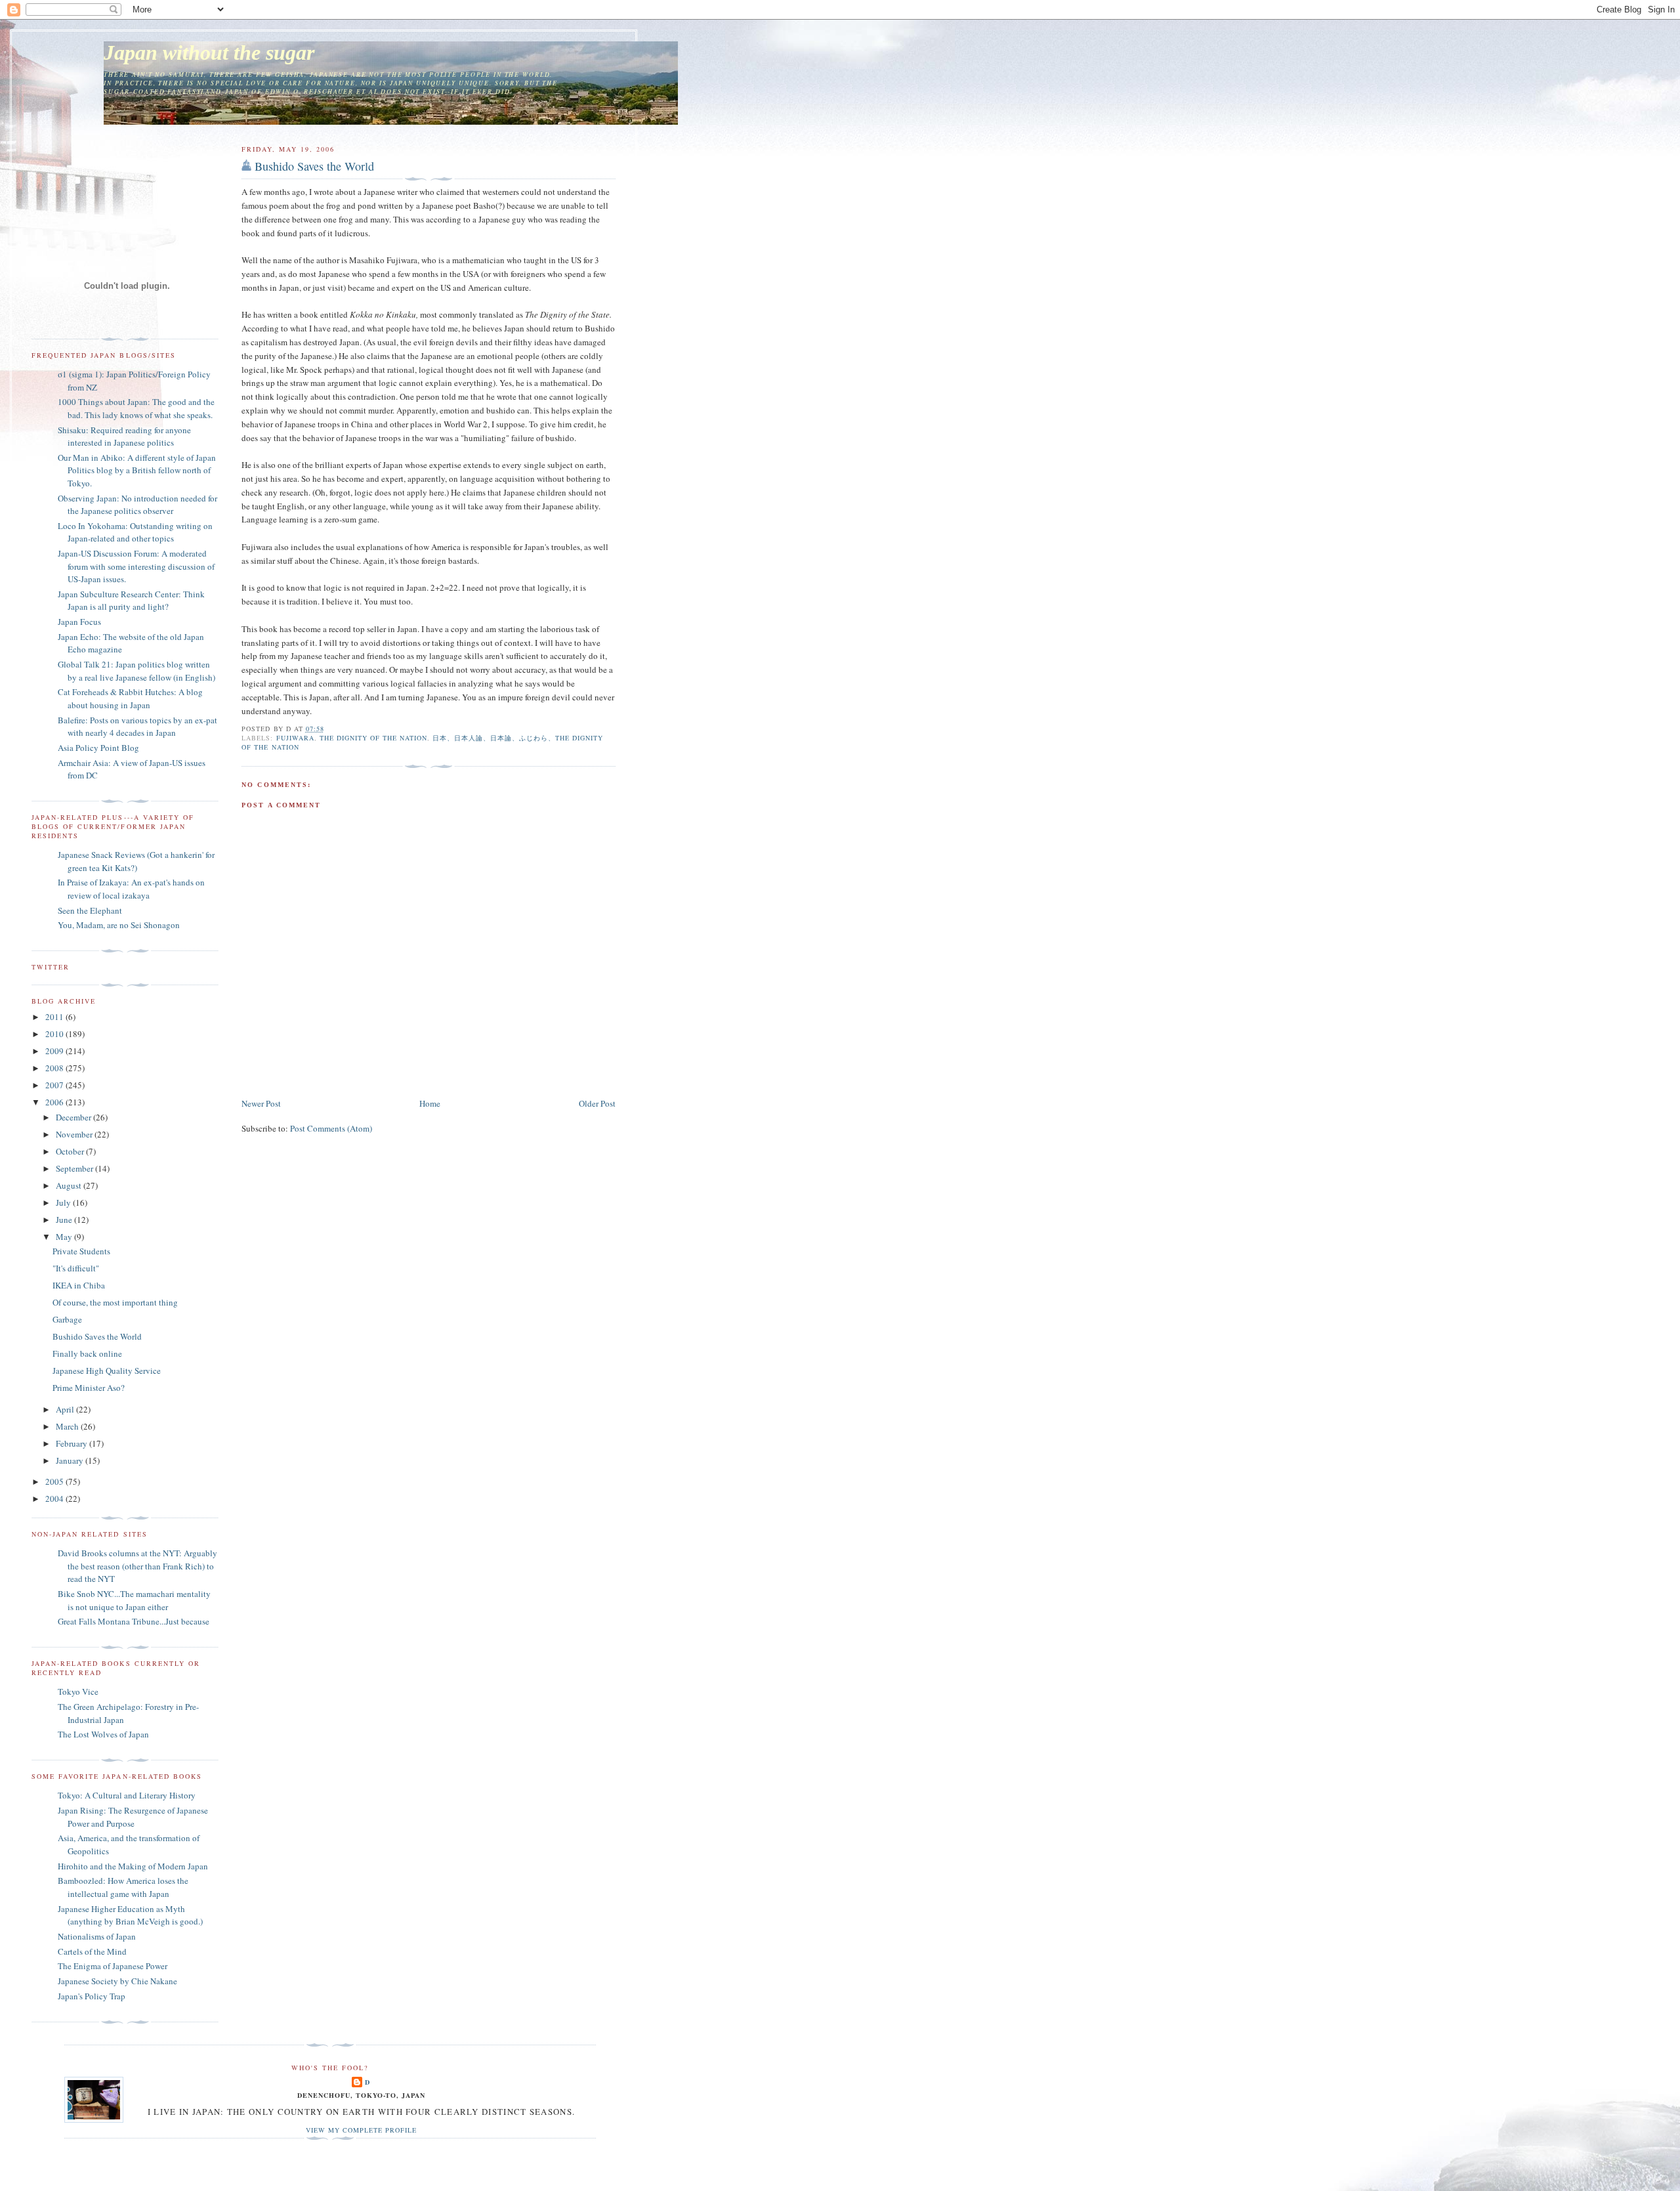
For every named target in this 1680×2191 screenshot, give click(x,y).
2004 (55, 1499)
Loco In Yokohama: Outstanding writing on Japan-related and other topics (135, 532)
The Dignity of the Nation (373, 738)
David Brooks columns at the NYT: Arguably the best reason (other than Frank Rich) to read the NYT (137, 1566)
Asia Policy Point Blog (98, 748)
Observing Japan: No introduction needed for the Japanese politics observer (137, 505)
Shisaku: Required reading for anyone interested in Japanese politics (124, 436)
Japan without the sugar (209, 53)
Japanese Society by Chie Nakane (117, 1981)
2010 (55, 1034)
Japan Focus (79, 622)
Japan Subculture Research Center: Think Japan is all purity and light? (131, 601)
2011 (55, 1017)
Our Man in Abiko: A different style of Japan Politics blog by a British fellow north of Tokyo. (137, 470)
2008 (55, 1068)
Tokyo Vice (78, 1691)
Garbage (67, 1319)
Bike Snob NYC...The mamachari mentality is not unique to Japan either (134, 1600)
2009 (55, 1051)
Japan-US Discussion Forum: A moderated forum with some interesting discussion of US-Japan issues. (136, 566)
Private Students (81, 1251)
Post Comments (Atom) (331, 1128)
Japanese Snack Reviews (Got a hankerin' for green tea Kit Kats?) (136, 861)
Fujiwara (295, 738)
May (65, 1237)
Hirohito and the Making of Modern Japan (133, 1866)
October (71, 1151)
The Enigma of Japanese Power (113, 1966)
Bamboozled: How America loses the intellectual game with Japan (123, 1887)
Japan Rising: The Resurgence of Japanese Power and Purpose (133, 1817)
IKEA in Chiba (79, 1285)
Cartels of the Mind (92, 1951)
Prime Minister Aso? (89, 1388)
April (66, 1409)
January (71, 1460)
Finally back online (87, 1353)
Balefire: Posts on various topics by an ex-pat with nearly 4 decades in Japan (137, 727)
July (64, 1202)
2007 (55, 1085)
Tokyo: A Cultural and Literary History (127, 1795)
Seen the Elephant (90, 910)
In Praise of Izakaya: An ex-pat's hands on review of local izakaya (131, 889)
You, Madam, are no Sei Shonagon (119, 925)
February (73, 1443)
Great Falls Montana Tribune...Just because (134, 1621)
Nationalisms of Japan (97, 1936)
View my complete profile (361, 2130)
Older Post (597, 1103)
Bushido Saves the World (314, 166)
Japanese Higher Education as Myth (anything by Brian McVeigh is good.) (130, 1915)
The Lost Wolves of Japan (103, 1734)
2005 (55, 1481)
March (68, 1426)
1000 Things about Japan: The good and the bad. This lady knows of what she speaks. (136, 408)
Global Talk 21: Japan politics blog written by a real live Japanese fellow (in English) (136, 671)
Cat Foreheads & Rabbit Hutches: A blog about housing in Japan (130, 698)
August (70, 1185)
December (74, 1117)
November (75, 1134)
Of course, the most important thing (115, 1302)
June (65, 1220)
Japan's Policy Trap (92, 1996)
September (75, 1168)
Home (430, 1103)
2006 (55, 1102)
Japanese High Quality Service (107, 1371)
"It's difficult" (76, 1268)
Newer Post (261, 1103)
